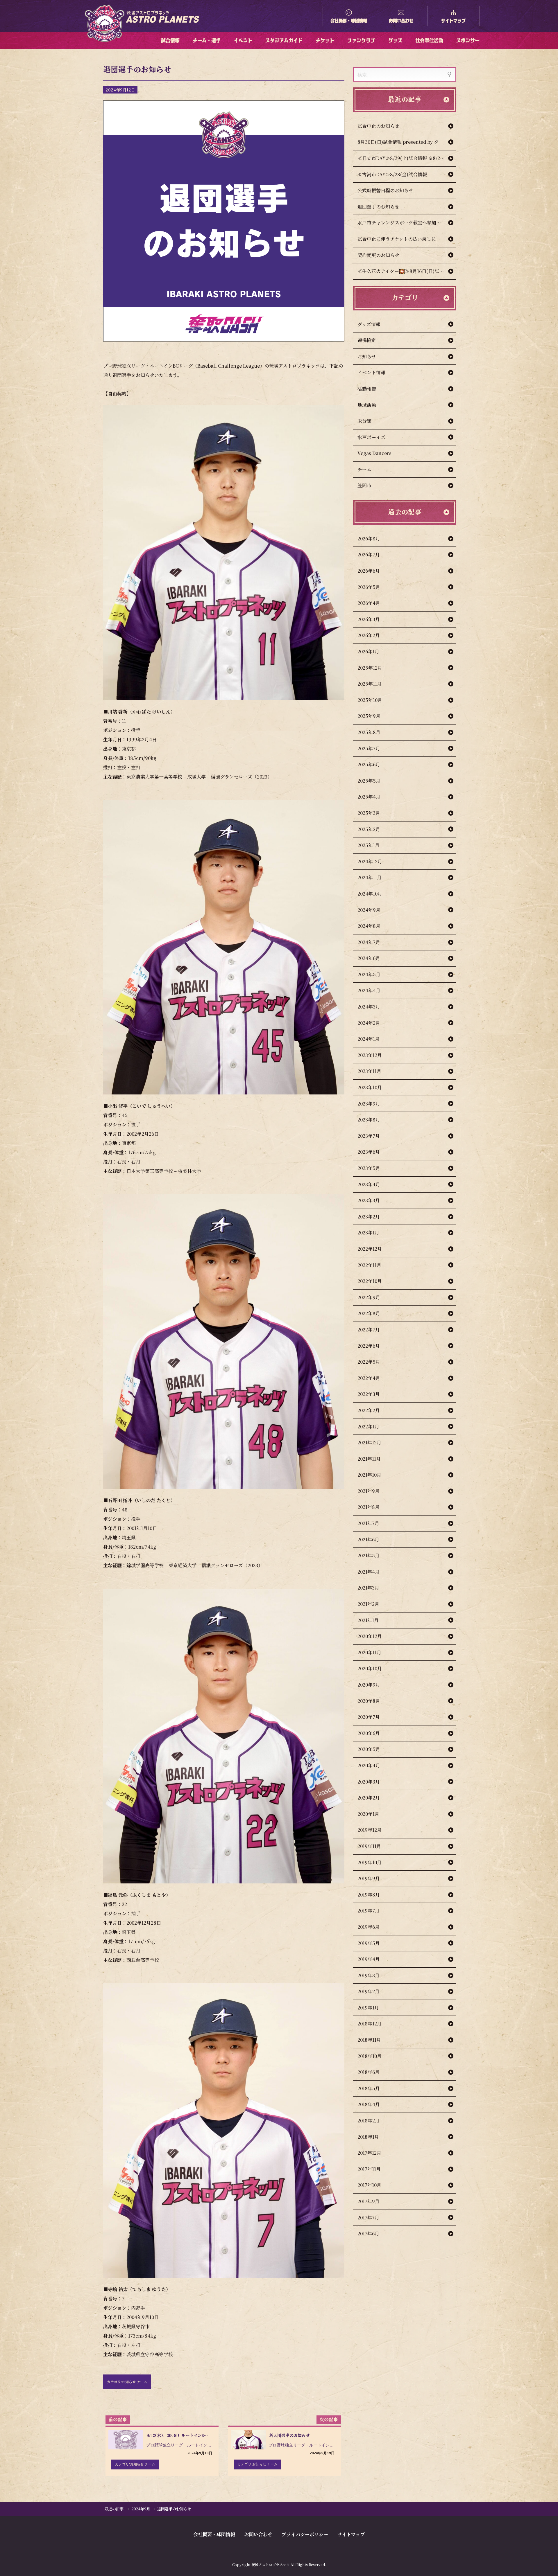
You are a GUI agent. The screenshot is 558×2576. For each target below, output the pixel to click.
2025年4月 (369, 797)
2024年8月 (369, 926)
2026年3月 (369, 619)
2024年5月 (369, 974)
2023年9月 (369, 1104)
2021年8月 (369, 1507)
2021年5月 (369, 1555)
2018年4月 (369, 2104)
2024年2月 (369, 1023)
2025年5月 (369, 781)
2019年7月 (369, 1911)
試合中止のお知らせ (378, 126)
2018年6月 (369, 2072)
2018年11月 (369, 2040)
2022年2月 (369, 1410)
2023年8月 (369, 1120)
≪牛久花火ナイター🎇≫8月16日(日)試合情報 (405, 271)
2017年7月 (368, 2218)
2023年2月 (369, 1217)
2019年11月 (369, 1846)
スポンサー (468, 40)
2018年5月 (369, 2088)
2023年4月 (369, 1184)
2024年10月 (370, 894)
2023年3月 (369, 1200)
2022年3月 (369, 1394)
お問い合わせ (401, 21)
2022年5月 (369, 1362)
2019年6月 (369, 1927)
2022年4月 (369, 1378)
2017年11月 (369, 2169)
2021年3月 (368, 1588)
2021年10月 (369, 1475)
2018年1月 (368, 2137)
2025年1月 (369, 845)
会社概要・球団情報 (349, 21)
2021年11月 (369, 1459)
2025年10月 (370, 700)
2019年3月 (369, 1975)
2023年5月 (369, 1168)
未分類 (364, 421)
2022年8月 (369, 1313)
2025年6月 (369, 764)
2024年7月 (369, 942)
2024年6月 (369, 958)
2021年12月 (369, 1442)
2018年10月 (370, 2056)
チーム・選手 (207, 40)
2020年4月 (369, 1765)
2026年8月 (369, 539)
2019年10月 (370, 1862)
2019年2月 (369, 1991)
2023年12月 (370, 1055)
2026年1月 (368, 651)
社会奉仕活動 (429, 40)
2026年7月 (369, 554)
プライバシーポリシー (305, 2534)
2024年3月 (369, 1007)
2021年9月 (369, 1491)
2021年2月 (368, 1604)
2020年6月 (369, 1733)
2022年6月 (369, 1346)
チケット (325, 40)
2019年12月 (370, 1830)
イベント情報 (371, 372)
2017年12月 (369, 2153)
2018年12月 (370, 2024)
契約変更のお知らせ (378, 255)
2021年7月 (368, 1523)
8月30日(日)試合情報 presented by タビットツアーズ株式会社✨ (407, 142)
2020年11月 (369, 1652)
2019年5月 (369, 1943)
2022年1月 (368, 1427)
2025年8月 (369, 732)
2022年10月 (370, 1281)
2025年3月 (369, 813)
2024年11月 (370, 877)
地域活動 (367, 405)
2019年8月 (369, 1895)
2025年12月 (370, 668)
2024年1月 (369, 1039)
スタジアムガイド (284, 40)
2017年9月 (369, 2201)
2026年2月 (369, 635)
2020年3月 (369, 1782)
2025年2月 (369, 829)
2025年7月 (369, 748)
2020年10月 (370, 1668)
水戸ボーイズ (371, 437)
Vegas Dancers (374, 453)
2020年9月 (369, 1685)
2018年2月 (369, 2121)
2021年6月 (368, 1539)
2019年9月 (369, 1878)
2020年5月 (369, 1749)
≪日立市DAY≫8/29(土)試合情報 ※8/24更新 (405, 158)
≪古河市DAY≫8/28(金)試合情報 (392, 174)
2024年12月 (370, 861)
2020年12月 (370, 1636)
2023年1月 (368, 1233)
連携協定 (367, 340)
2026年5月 (369, 587)
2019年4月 (369, 1959)
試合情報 (170, 40)
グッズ (395, 40)
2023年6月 (369, 1152)
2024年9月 (369, 910)
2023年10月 (370, 1087)
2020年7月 (369, 1717)
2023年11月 (369, 1071)
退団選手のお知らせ (378, 207)
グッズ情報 (369, 324)
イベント (243, 40)
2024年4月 (369, 990)
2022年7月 (369, 1330)
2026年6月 (369, 571)
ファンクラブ (361, 40)
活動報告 (367, 389)
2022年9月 (369, 1297)
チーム (364, 469)
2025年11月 (370, 684)
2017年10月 (369, 2185)
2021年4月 (369, 1572)
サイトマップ (453, 21)
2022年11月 (369, 1265)
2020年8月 (369, 1701)
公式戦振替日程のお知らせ (385, 190)
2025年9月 (369, 716)
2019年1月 (368, 2008)
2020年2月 (369, 1798)
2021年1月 (368, 1620)
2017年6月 (368, 2233)
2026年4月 (369, 603)
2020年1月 (368, 1814)
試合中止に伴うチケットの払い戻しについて (404, 239)
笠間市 (364, 485)
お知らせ (367, 356)
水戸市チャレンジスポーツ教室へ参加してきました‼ (407, 223)
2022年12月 (370, 1249)
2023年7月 (369, 1136)
